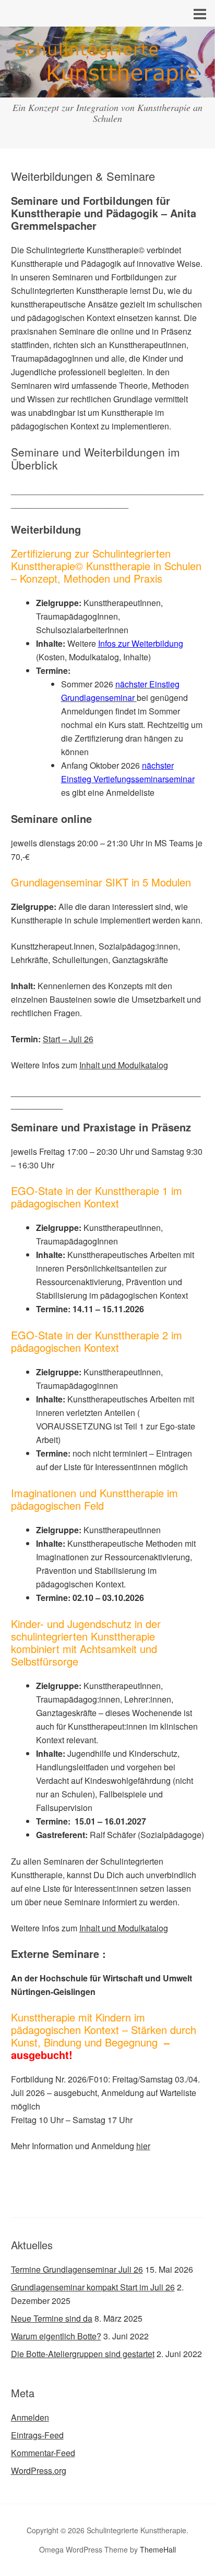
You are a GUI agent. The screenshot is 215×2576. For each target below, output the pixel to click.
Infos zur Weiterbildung (141, 643)
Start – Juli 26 (68, 1039)
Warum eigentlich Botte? (56, 2336)
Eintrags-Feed (37, 2435)
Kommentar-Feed (43, 2453)
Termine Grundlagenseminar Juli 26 (77, 2269)
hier (143, 2146)
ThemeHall (158, 2549)
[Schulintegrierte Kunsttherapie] (107, 88)
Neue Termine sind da (52, 2318)
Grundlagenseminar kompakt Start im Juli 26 (93, 2287)
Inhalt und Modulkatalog (124, 1065)
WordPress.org (39, 2470)
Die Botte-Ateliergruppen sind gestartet (83, 2354)
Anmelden (30, 2417)
